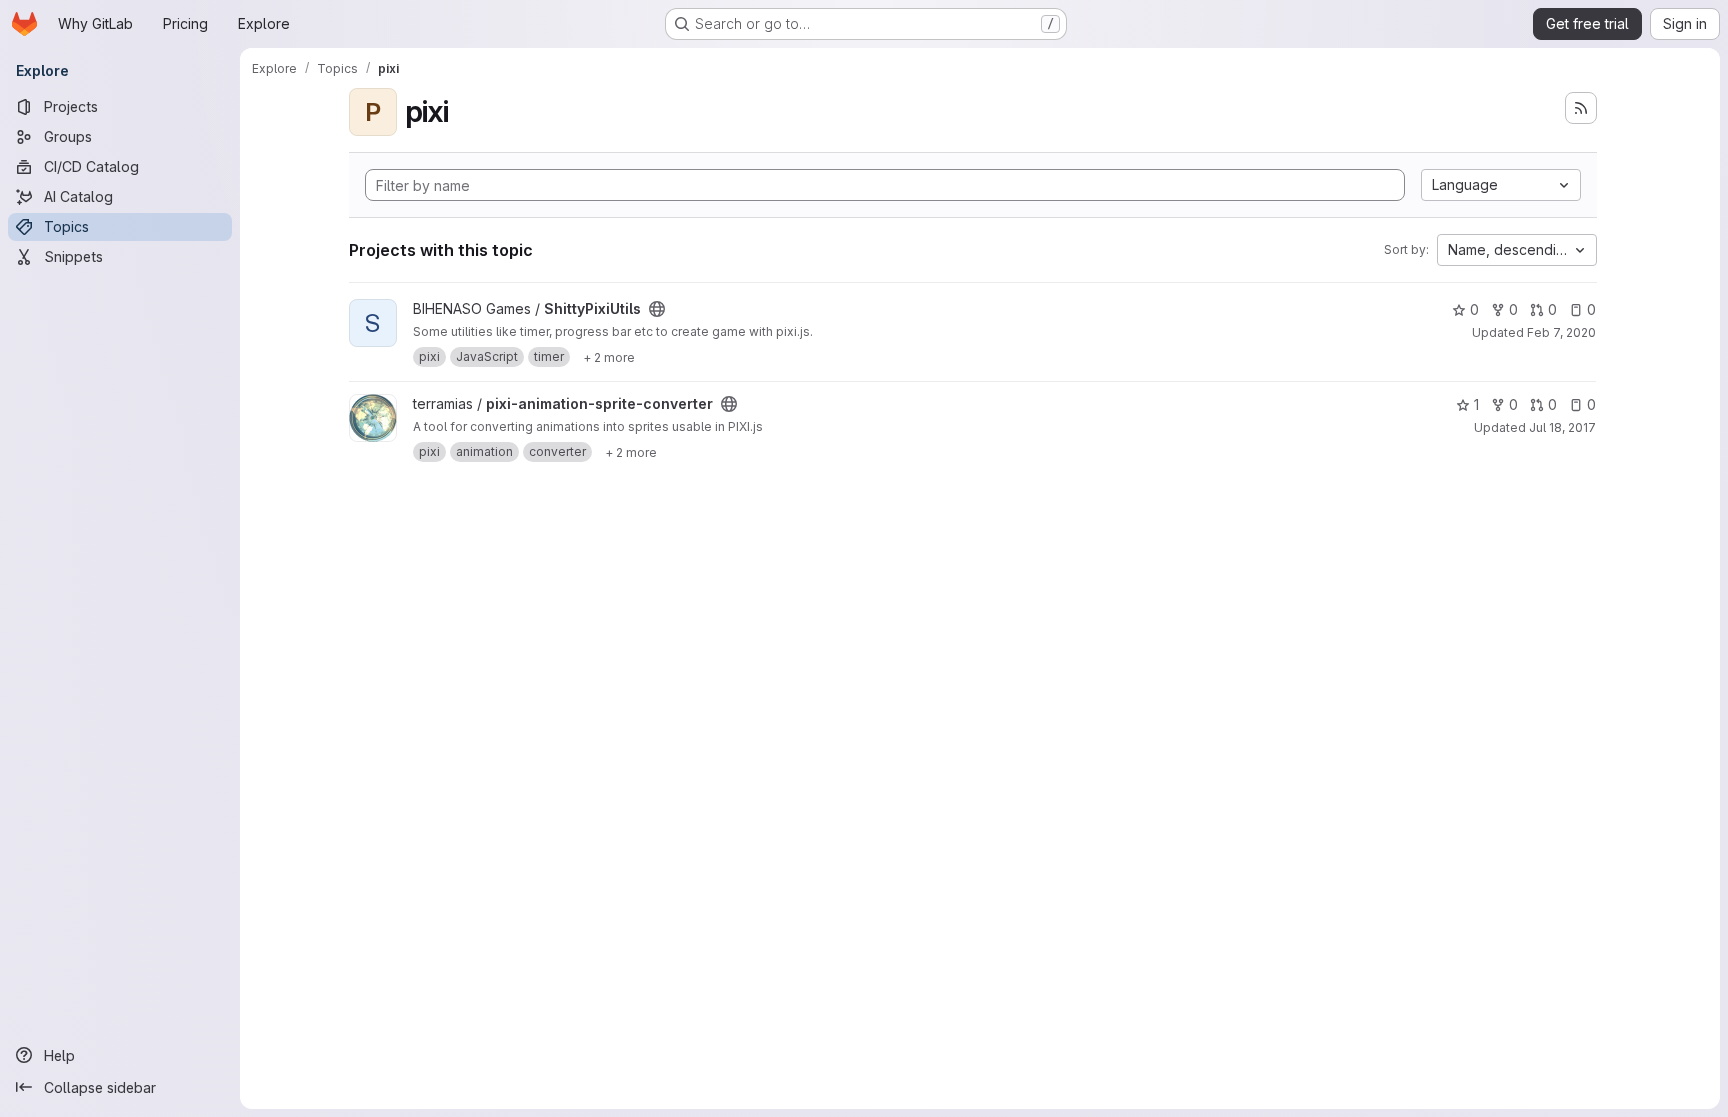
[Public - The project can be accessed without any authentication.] (657, 309)
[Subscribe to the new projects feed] (1581, 108)
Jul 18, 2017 (1562, 427)
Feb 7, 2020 (1561, 332)
